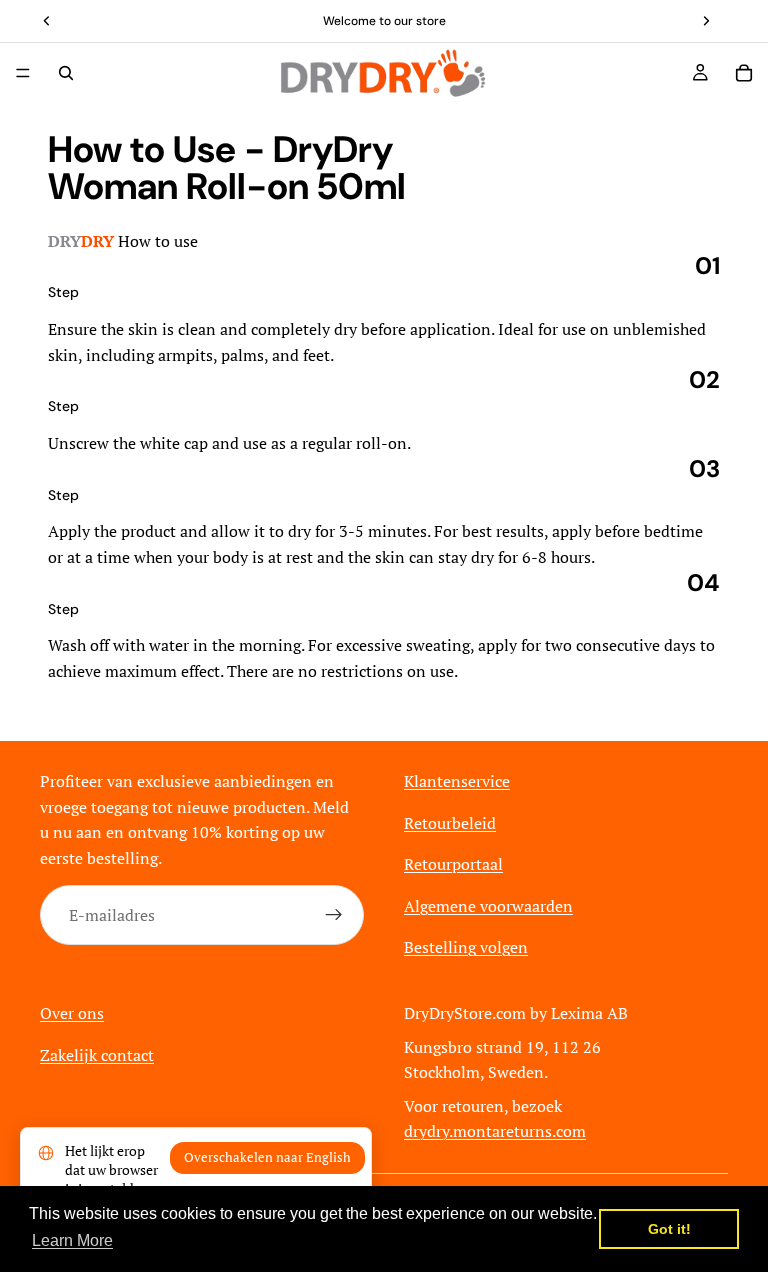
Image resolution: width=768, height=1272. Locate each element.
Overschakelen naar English (267, 1157)
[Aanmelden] (334, 915)
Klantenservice (457, 781)
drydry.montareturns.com (495, 1131)
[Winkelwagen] (744, 73)
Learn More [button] (72, 1240)
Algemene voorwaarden (488, 905)
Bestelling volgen (466, 947)
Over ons (72, 1013)
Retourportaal (453, 864)
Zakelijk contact (97, 1054)
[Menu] (23, 73)
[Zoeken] (66, 73)
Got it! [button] (669, 1229)
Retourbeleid (450, 822)
